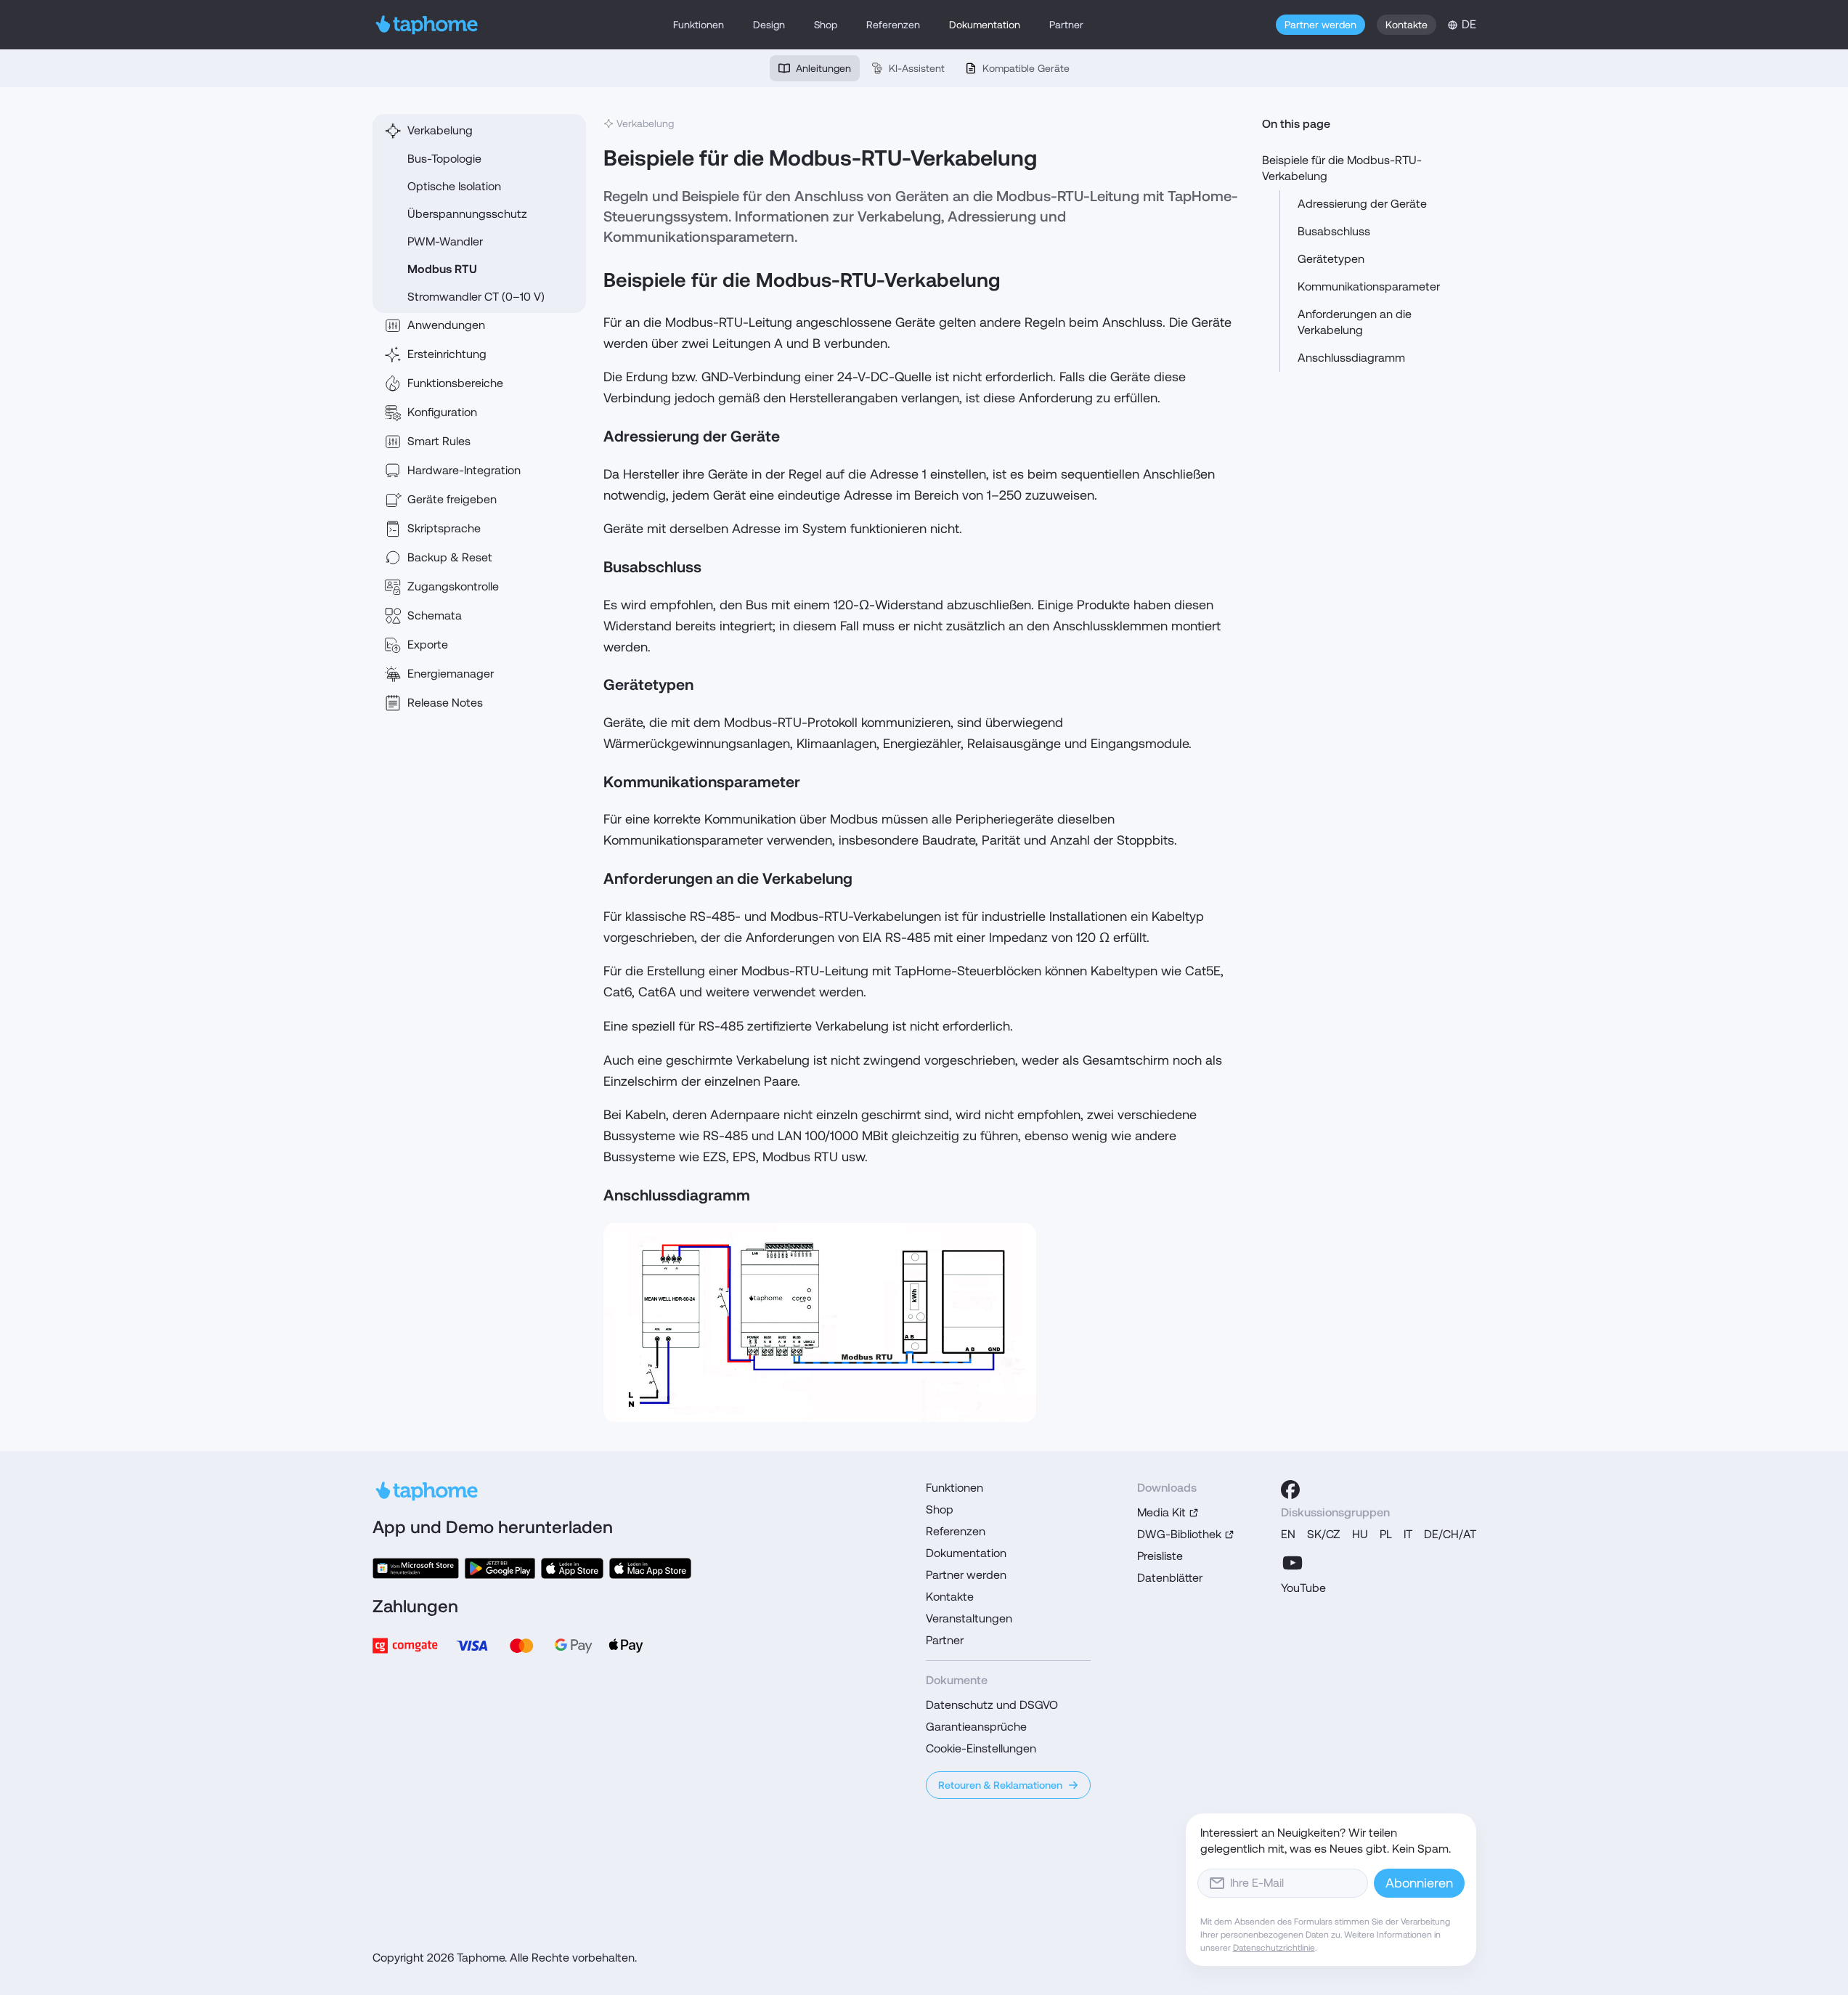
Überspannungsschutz (467, 214)
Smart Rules (439, 441)
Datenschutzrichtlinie (1274, 1948)
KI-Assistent (917, 68)
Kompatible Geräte (1026, 68)
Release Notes (445, 703)
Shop (826, 25)
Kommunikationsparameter (1369, 287)
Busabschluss (1334, 231)
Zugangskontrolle (453, 586)
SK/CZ (1324, 1534)
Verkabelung (440, 130)
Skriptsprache (444, 528)
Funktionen (699, 25)
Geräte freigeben (452, 499)
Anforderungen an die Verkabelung (1355, 322)
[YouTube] (1293, 1563)
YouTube (1303, 1588)
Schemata (435, 615)
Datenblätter (1170, 1578)
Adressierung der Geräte (1362, 204)
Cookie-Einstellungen (981, 1748)
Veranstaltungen (969, 1618)
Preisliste (1160, 1556)
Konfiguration (442, 412)
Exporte (428, 645)
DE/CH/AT (1450, 1534)
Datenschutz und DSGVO (992, 1705)
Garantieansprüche (976, 1727)
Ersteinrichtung (447, 354)
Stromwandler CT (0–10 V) (476, 297)
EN (1288, 1534)
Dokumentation (985, 25)
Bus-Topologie (444, 159)
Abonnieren (1419, 1883)
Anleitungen (823, 68)
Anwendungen (446, 325)
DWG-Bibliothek (1179, 1534)
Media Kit (1161, 1512)
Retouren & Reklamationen (1000, 1785)
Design (769, 25)
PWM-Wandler (445, 241)
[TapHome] (427, 25)
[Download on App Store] (572, 1568)
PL (1386, 1534)
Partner (1066, 25)
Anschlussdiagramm (1351, 358)
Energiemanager (451, 674)
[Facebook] (1290, 1490)
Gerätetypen (1331, 259)
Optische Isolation (454, 186)
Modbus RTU (442, 269)
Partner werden (1320, 25)
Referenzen (893, 25)
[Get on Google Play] (500, 1568)
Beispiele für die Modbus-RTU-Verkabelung (1342, 168)
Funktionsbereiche (455, 383)
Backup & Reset (450, 557)
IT (1408, 1534)
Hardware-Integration (464, 470)
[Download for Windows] (416, 1568)
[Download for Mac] (650, 1568)
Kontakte (1407, 25)
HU (1360, 1534)
